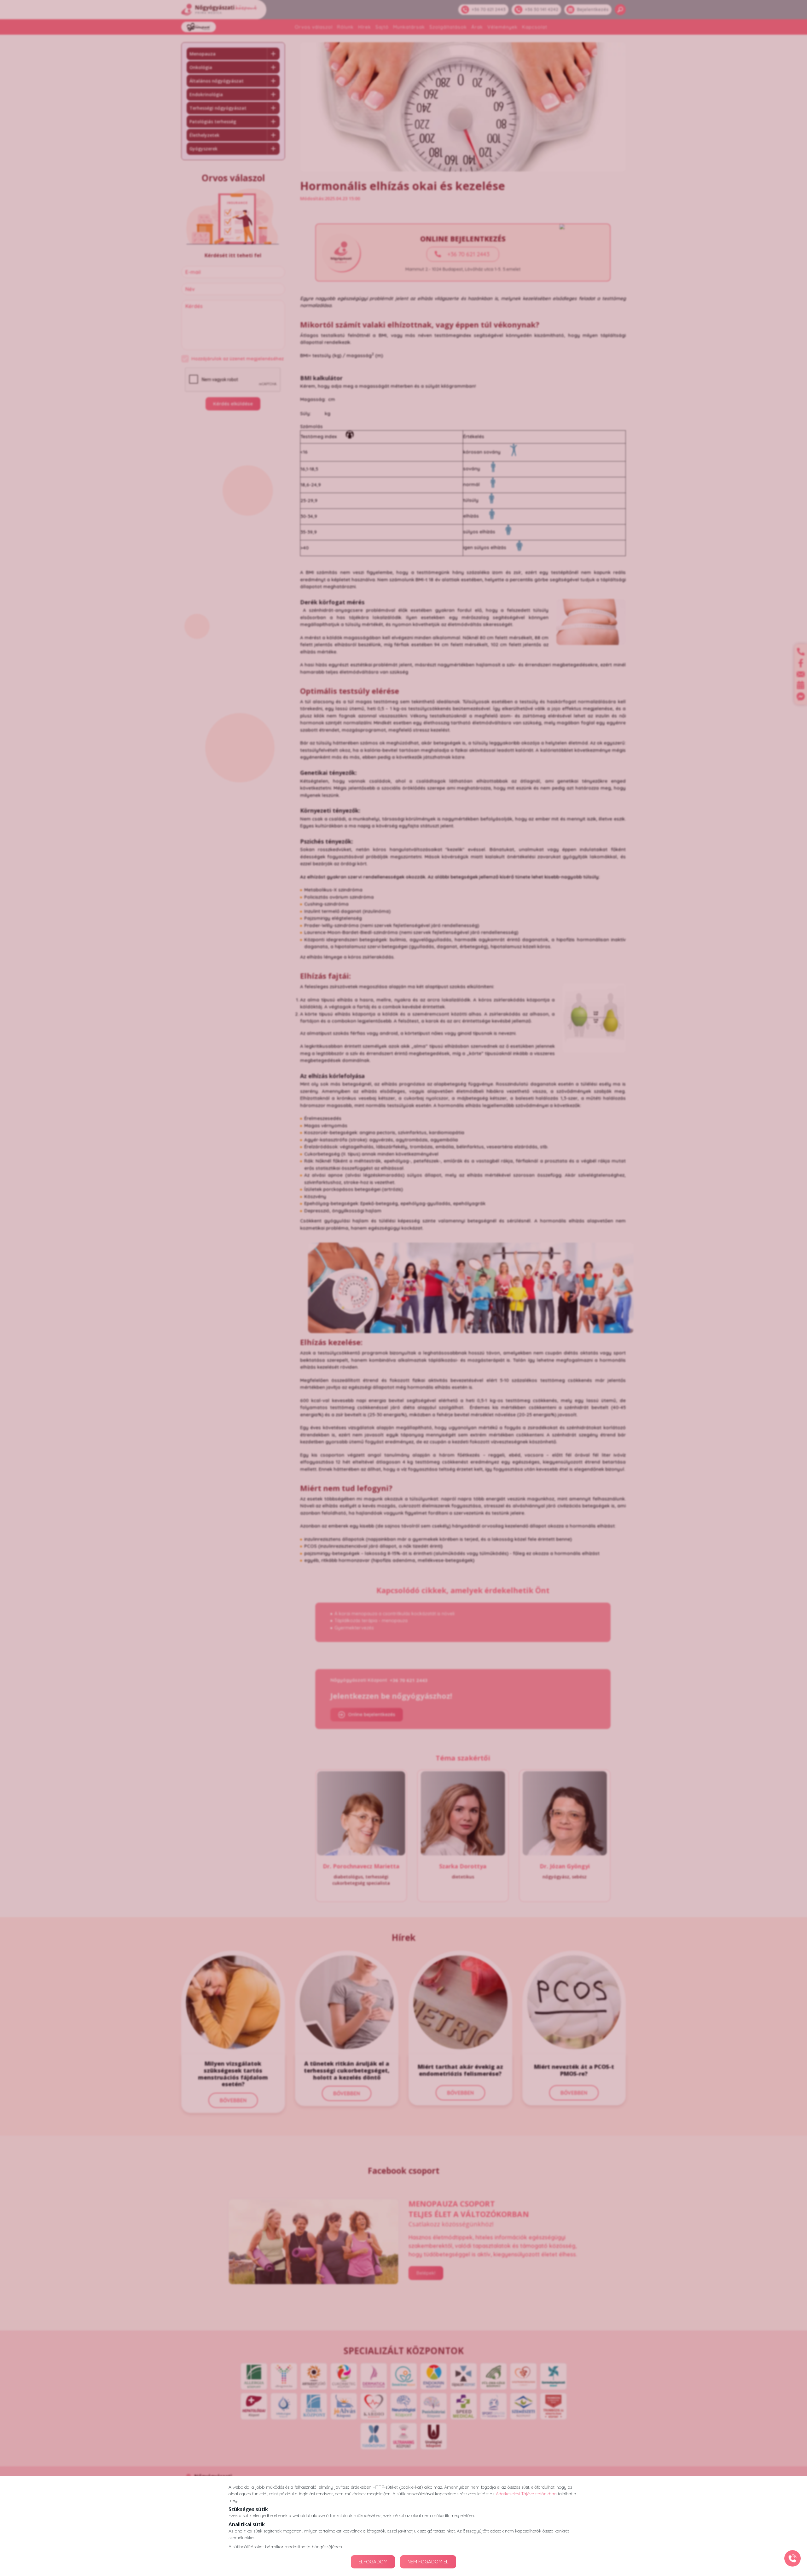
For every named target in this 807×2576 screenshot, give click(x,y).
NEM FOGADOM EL (428, 2562)
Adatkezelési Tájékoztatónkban (526, 2494)
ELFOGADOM (373, 2562)
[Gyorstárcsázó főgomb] (792, 2558)
